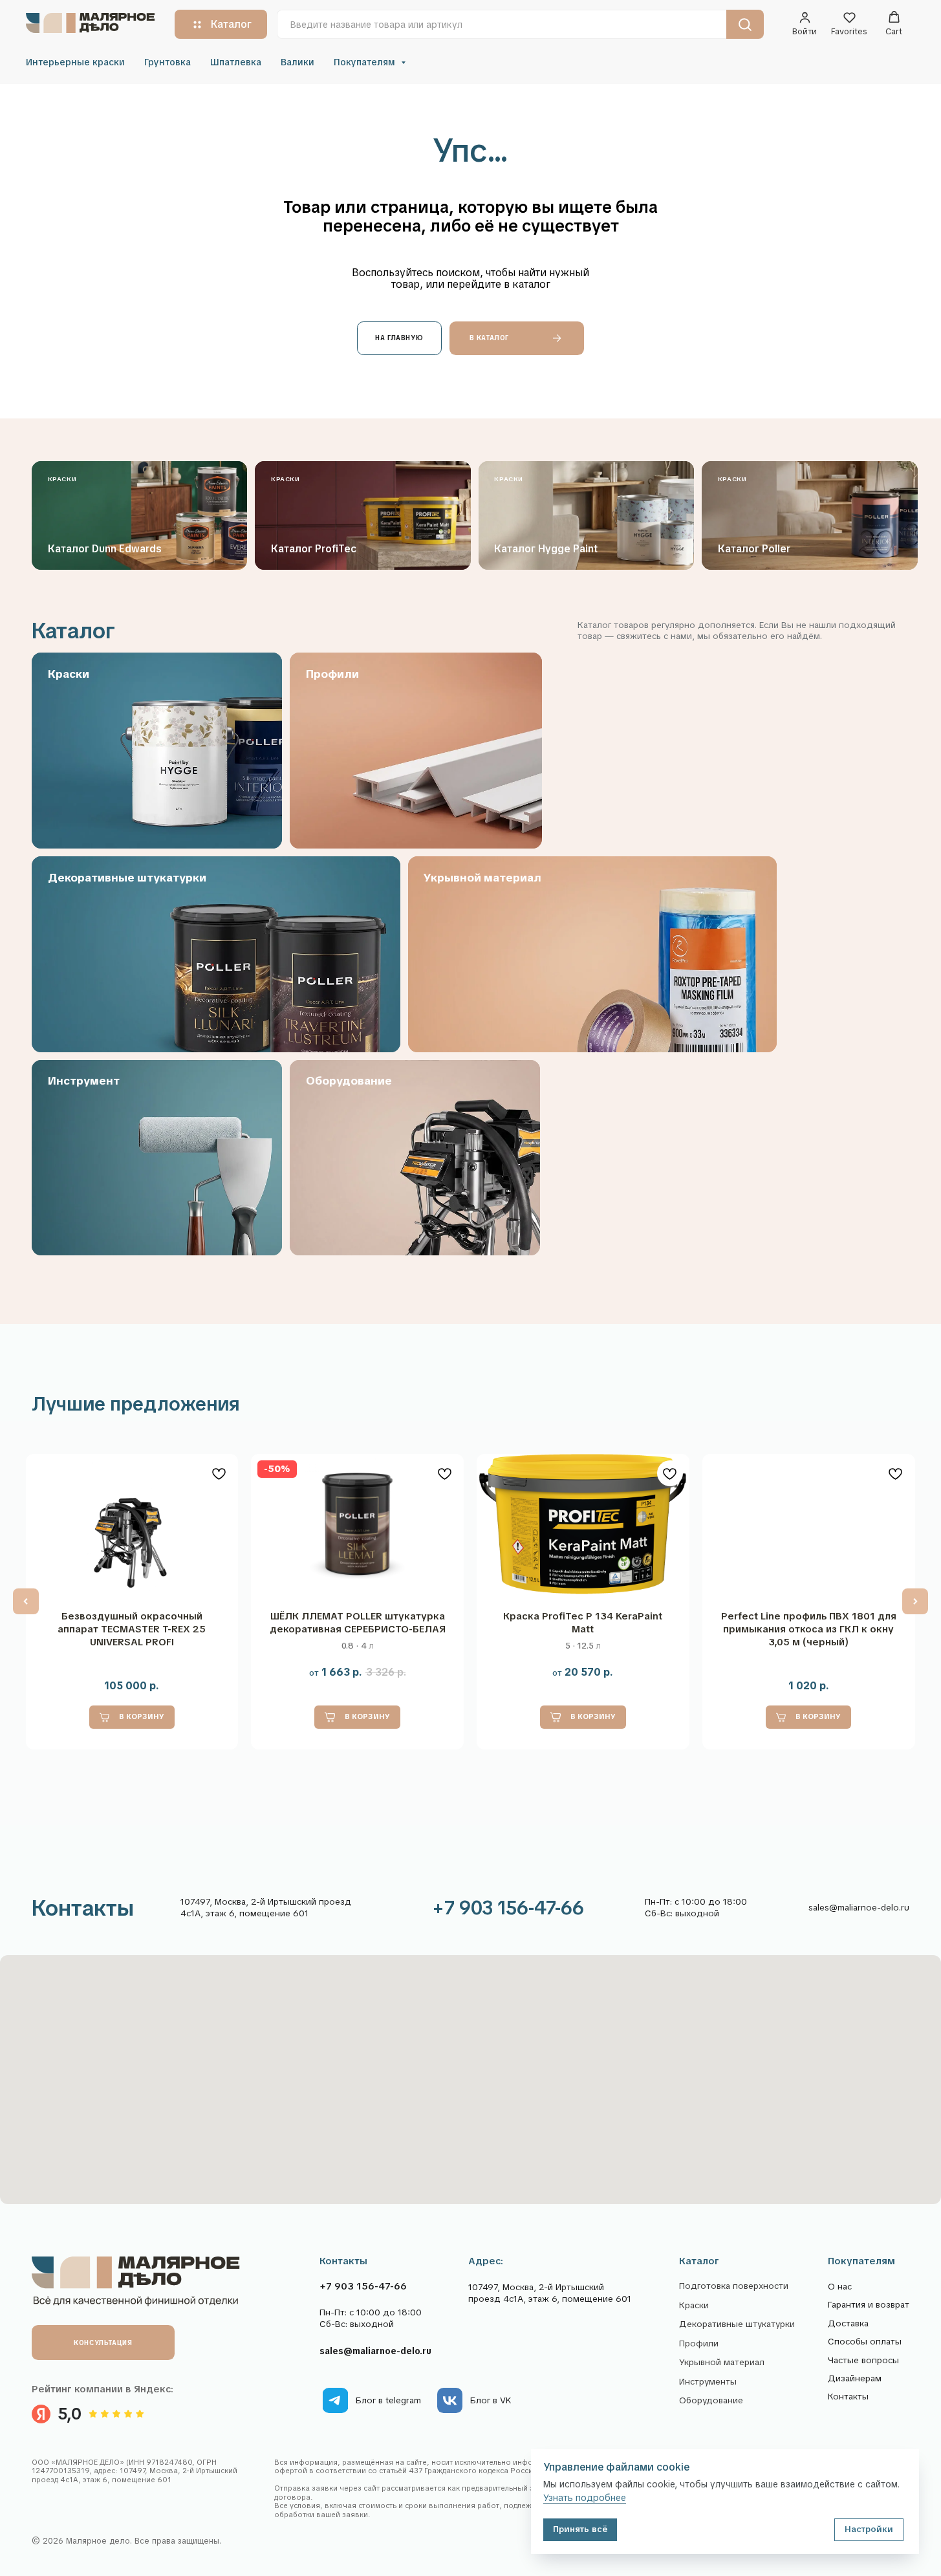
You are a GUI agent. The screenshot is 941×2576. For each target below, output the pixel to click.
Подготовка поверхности (734, 2287)
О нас (840, 2287)
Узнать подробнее (585, 2498)
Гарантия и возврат (869, 2305)
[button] (805, 24)
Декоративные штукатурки (737, 2325)
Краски (694, 2306)
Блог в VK (491, 2400)
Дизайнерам (855, 2378)
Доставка (848, 2323)
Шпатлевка (236, 62)
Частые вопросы (863, 2360)
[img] (335, 2400)
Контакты (848, 2397)
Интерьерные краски (75, 62)
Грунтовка (168, 62)
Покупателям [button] (366, 62)
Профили (699, 2344)
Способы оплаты (865, 2342)
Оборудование (711, 2401)
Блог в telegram (388, 2400)
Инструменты (708, 2382)
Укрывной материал (722, 2363)
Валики (297, 62)
